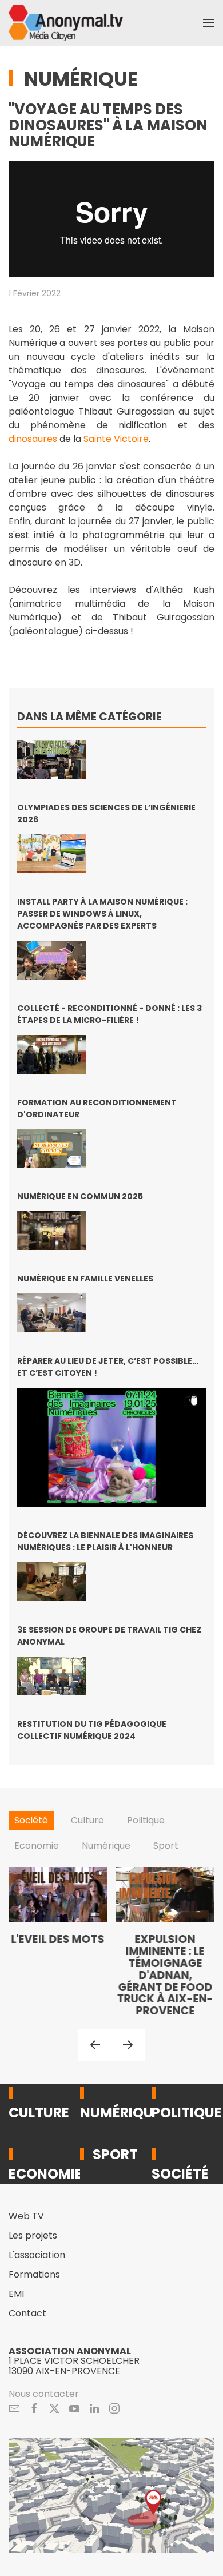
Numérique (81, 79)
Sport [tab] (166, 1846)
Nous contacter (44, 2394)
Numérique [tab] (106, 1846)
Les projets (33, 2235)
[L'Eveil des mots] (58, 1942)
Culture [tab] (87, 1820)
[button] (209, 23)
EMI (16, 2294)
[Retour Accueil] (66, 23)
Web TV (26, 2216)
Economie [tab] (37, 1846)
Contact (27, 2313)
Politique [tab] (146, 1820)
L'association (37, 2255)
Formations (34, 2274)
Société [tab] (31, 1820)
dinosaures (33, 439)
